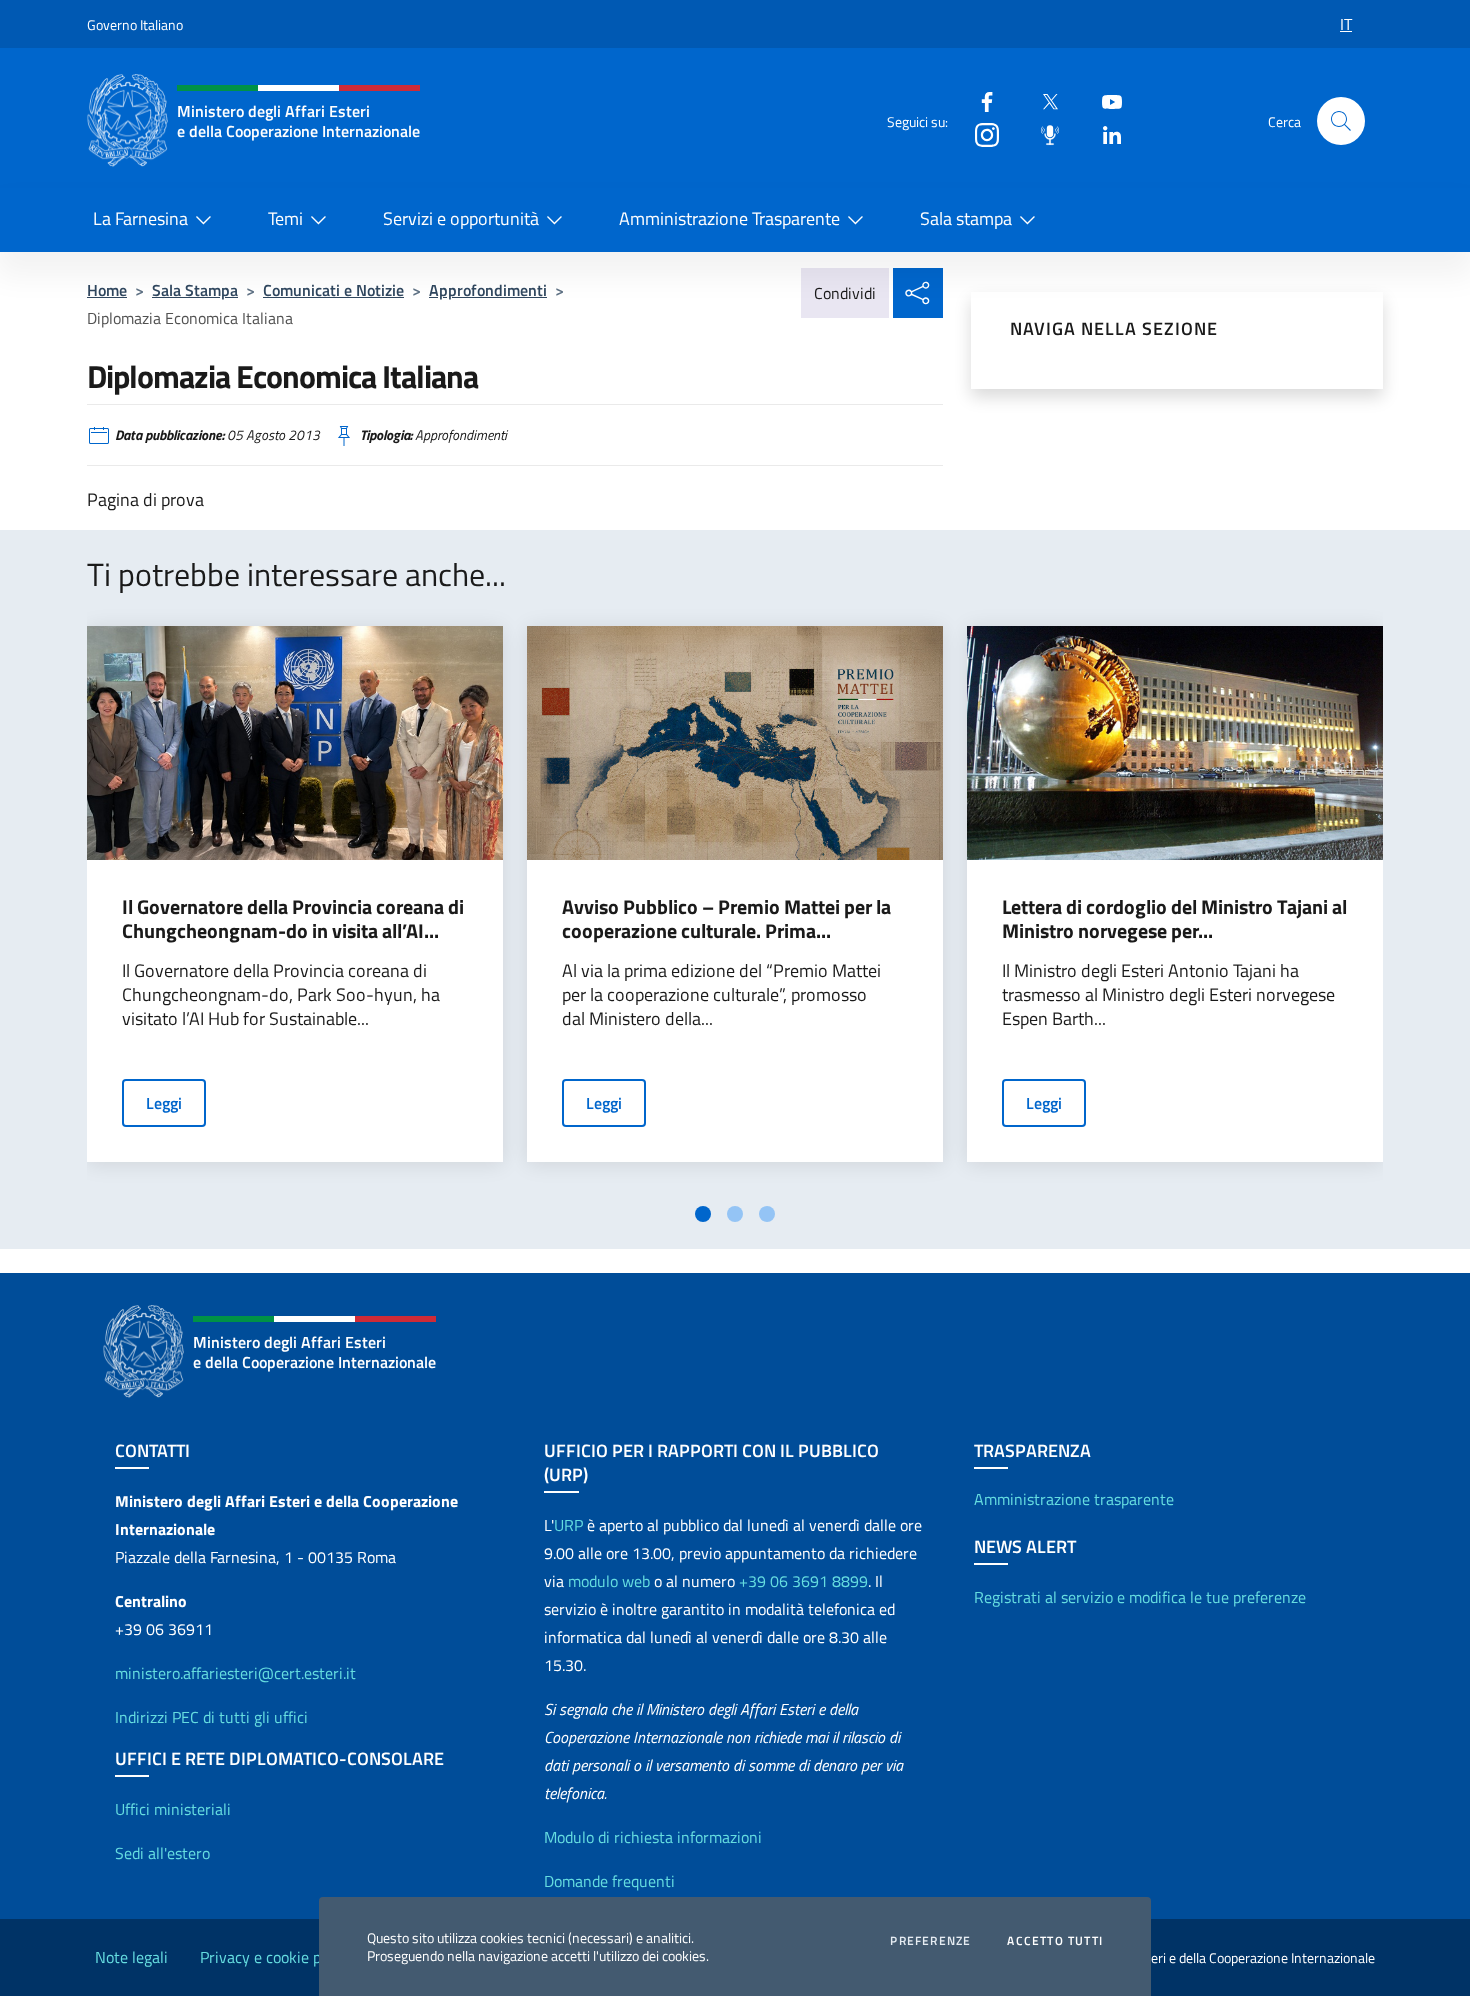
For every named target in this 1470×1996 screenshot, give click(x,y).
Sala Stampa (195, 290)
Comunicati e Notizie (333, 290)
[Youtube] (1104, 100)
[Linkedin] (1104, 133)
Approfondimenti (488, 290)
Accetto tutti (1055, 1941)
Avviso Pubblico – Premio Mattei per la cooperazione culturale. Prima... (726, 919)
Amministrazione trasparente (1074, 1499)
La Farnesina (140, 218)
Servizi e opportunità (461, 218)
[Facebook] (979, 100)
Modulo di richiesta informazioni (653, 1837)
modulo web (609, 1581)
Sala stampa (966, 218)
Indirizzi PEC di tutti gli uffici (211, 1717)
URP (568, 1525)
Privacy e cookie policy (276, 1957)
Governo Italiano (135, 24)
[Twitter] (1042, 100)
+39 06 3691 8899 (803, 1581)
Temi (285, 218)
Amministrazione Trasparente (729, 218)
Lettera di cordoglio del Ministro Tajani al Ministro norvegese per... (1174, 919)
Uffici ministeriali (173, 1809)
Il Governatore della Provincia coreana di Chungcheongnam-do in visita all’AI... (293, 919)
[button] (1341, 121)
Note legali (131, 1957)
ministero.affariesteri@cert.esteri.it (235, 1673)
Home (107, 290)
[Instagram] (979, 133)
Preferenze (930, 1941)
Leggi (164, 1103)
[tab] (703, 1214)
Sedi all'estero (162, 1853)
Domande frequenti (609, 1881)
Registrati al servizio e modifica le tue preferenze (1140, 1597)
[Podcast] (1042, 133)
